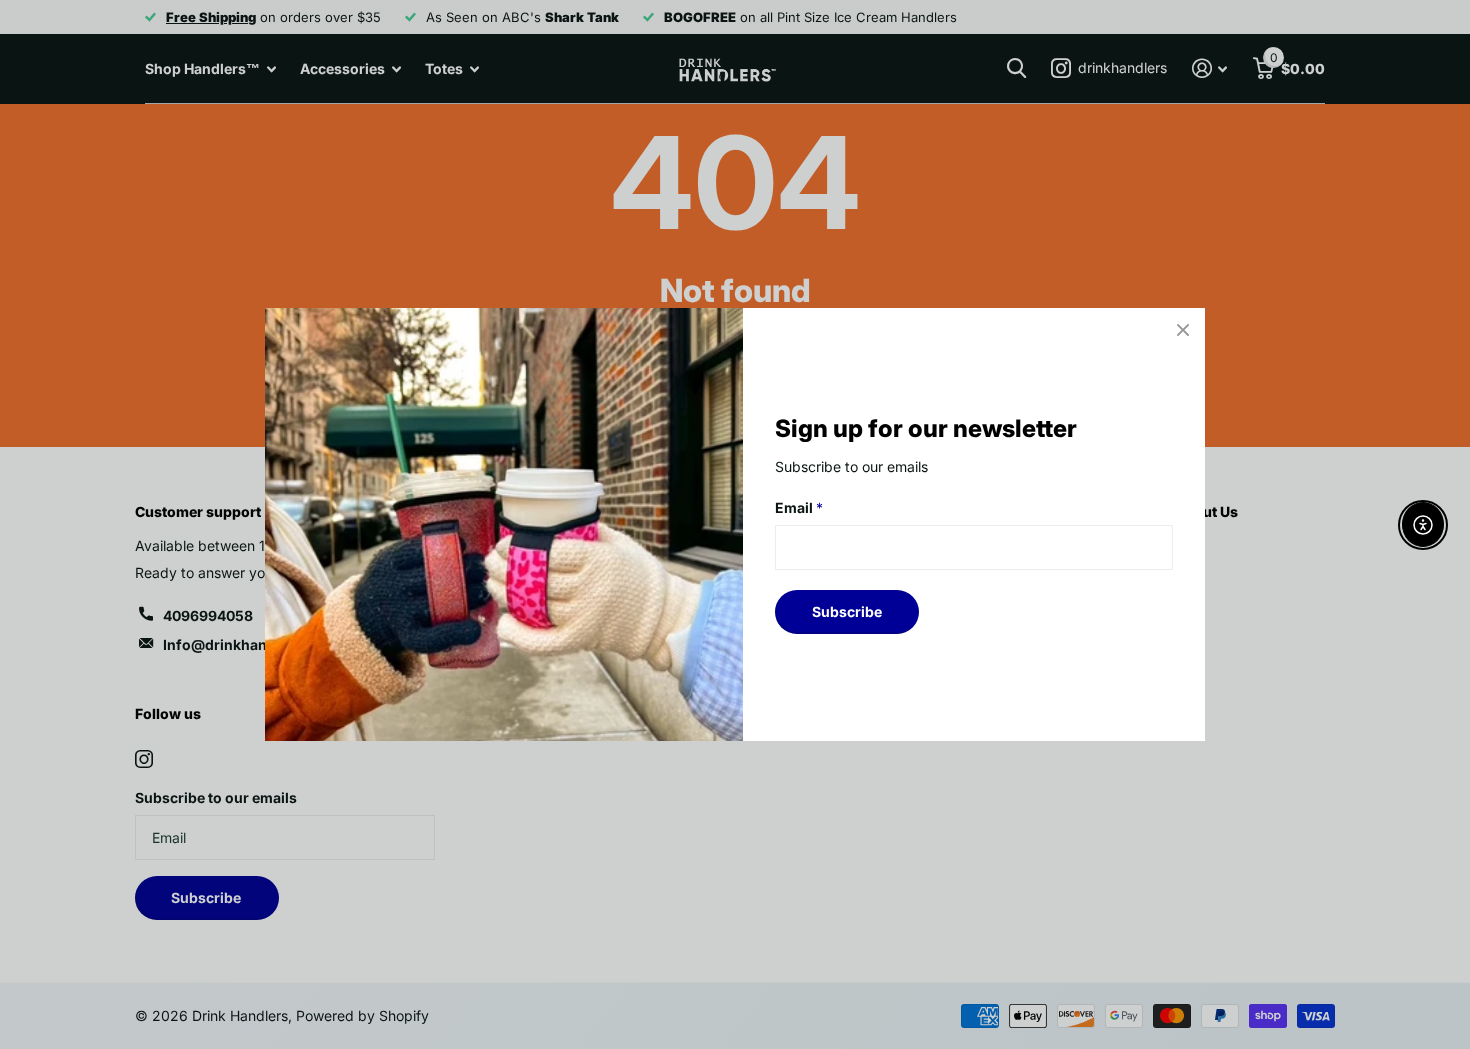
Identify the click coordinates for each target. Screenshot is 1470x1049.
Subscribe (847, 611)
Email (799, 507)
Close (1183, 330)
